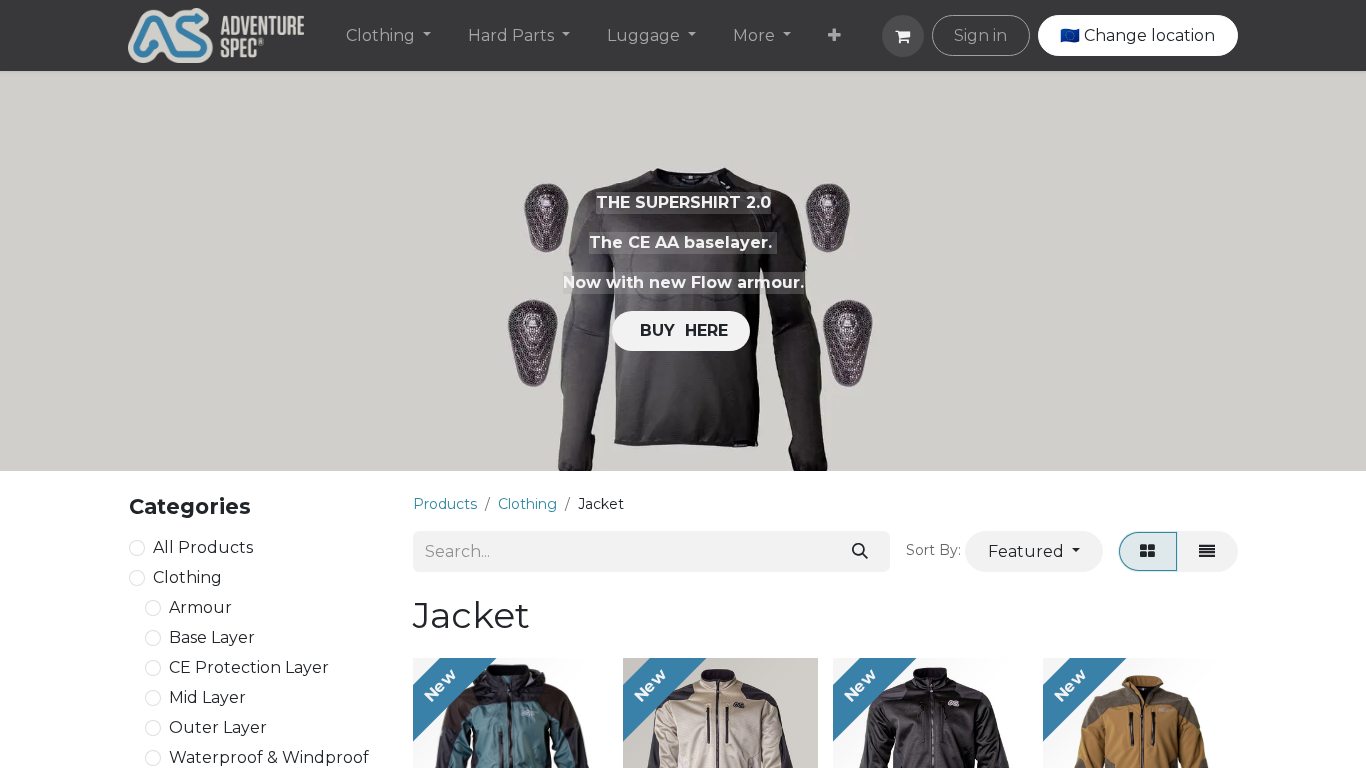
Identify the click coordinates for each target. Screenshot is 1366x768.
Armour (200, 607)
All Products (203, 547)
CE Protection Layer (249, 667)
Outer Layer (218, 727)
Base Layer (212, 637)
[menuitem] (389, 36)
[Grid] (1148, 551)
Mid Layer (207, 697)
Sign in (980, 35)
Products (445, 504)
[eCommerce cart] (903, 36)
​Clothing (187, 577)
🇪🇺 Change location (1137, 35)
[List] (1207, 551)
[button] (1033, 551)
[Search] (859, 551)
